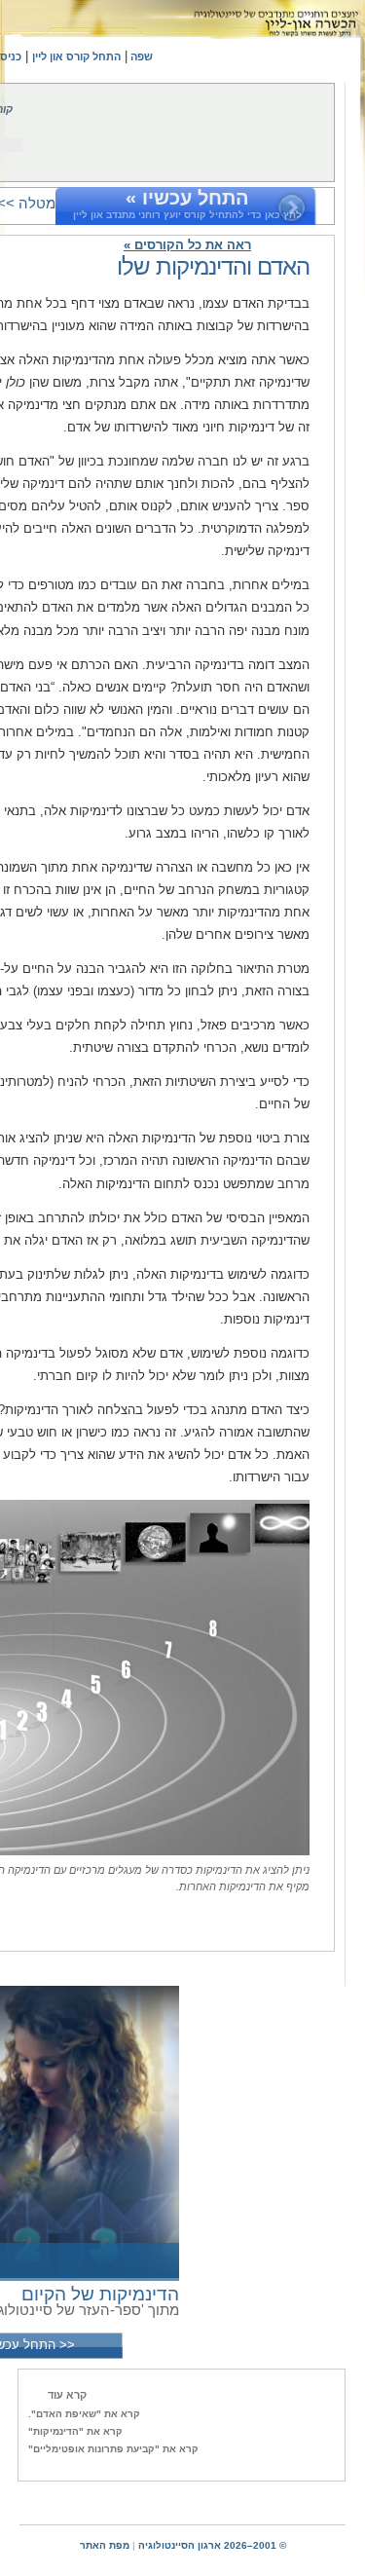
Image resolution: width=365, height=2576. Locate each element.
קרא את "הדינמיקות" (75, 2431)
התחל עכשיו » (187, 198)
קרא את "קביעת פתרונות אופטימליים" (113, 2449)
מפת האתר (105, 2545)
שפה (140, 56)
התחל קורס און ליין (76, 56)
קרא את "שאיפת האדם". (84, 2414)
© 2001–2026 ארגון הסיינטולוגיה (212, 2545)
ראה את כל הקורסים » (187, 245)
